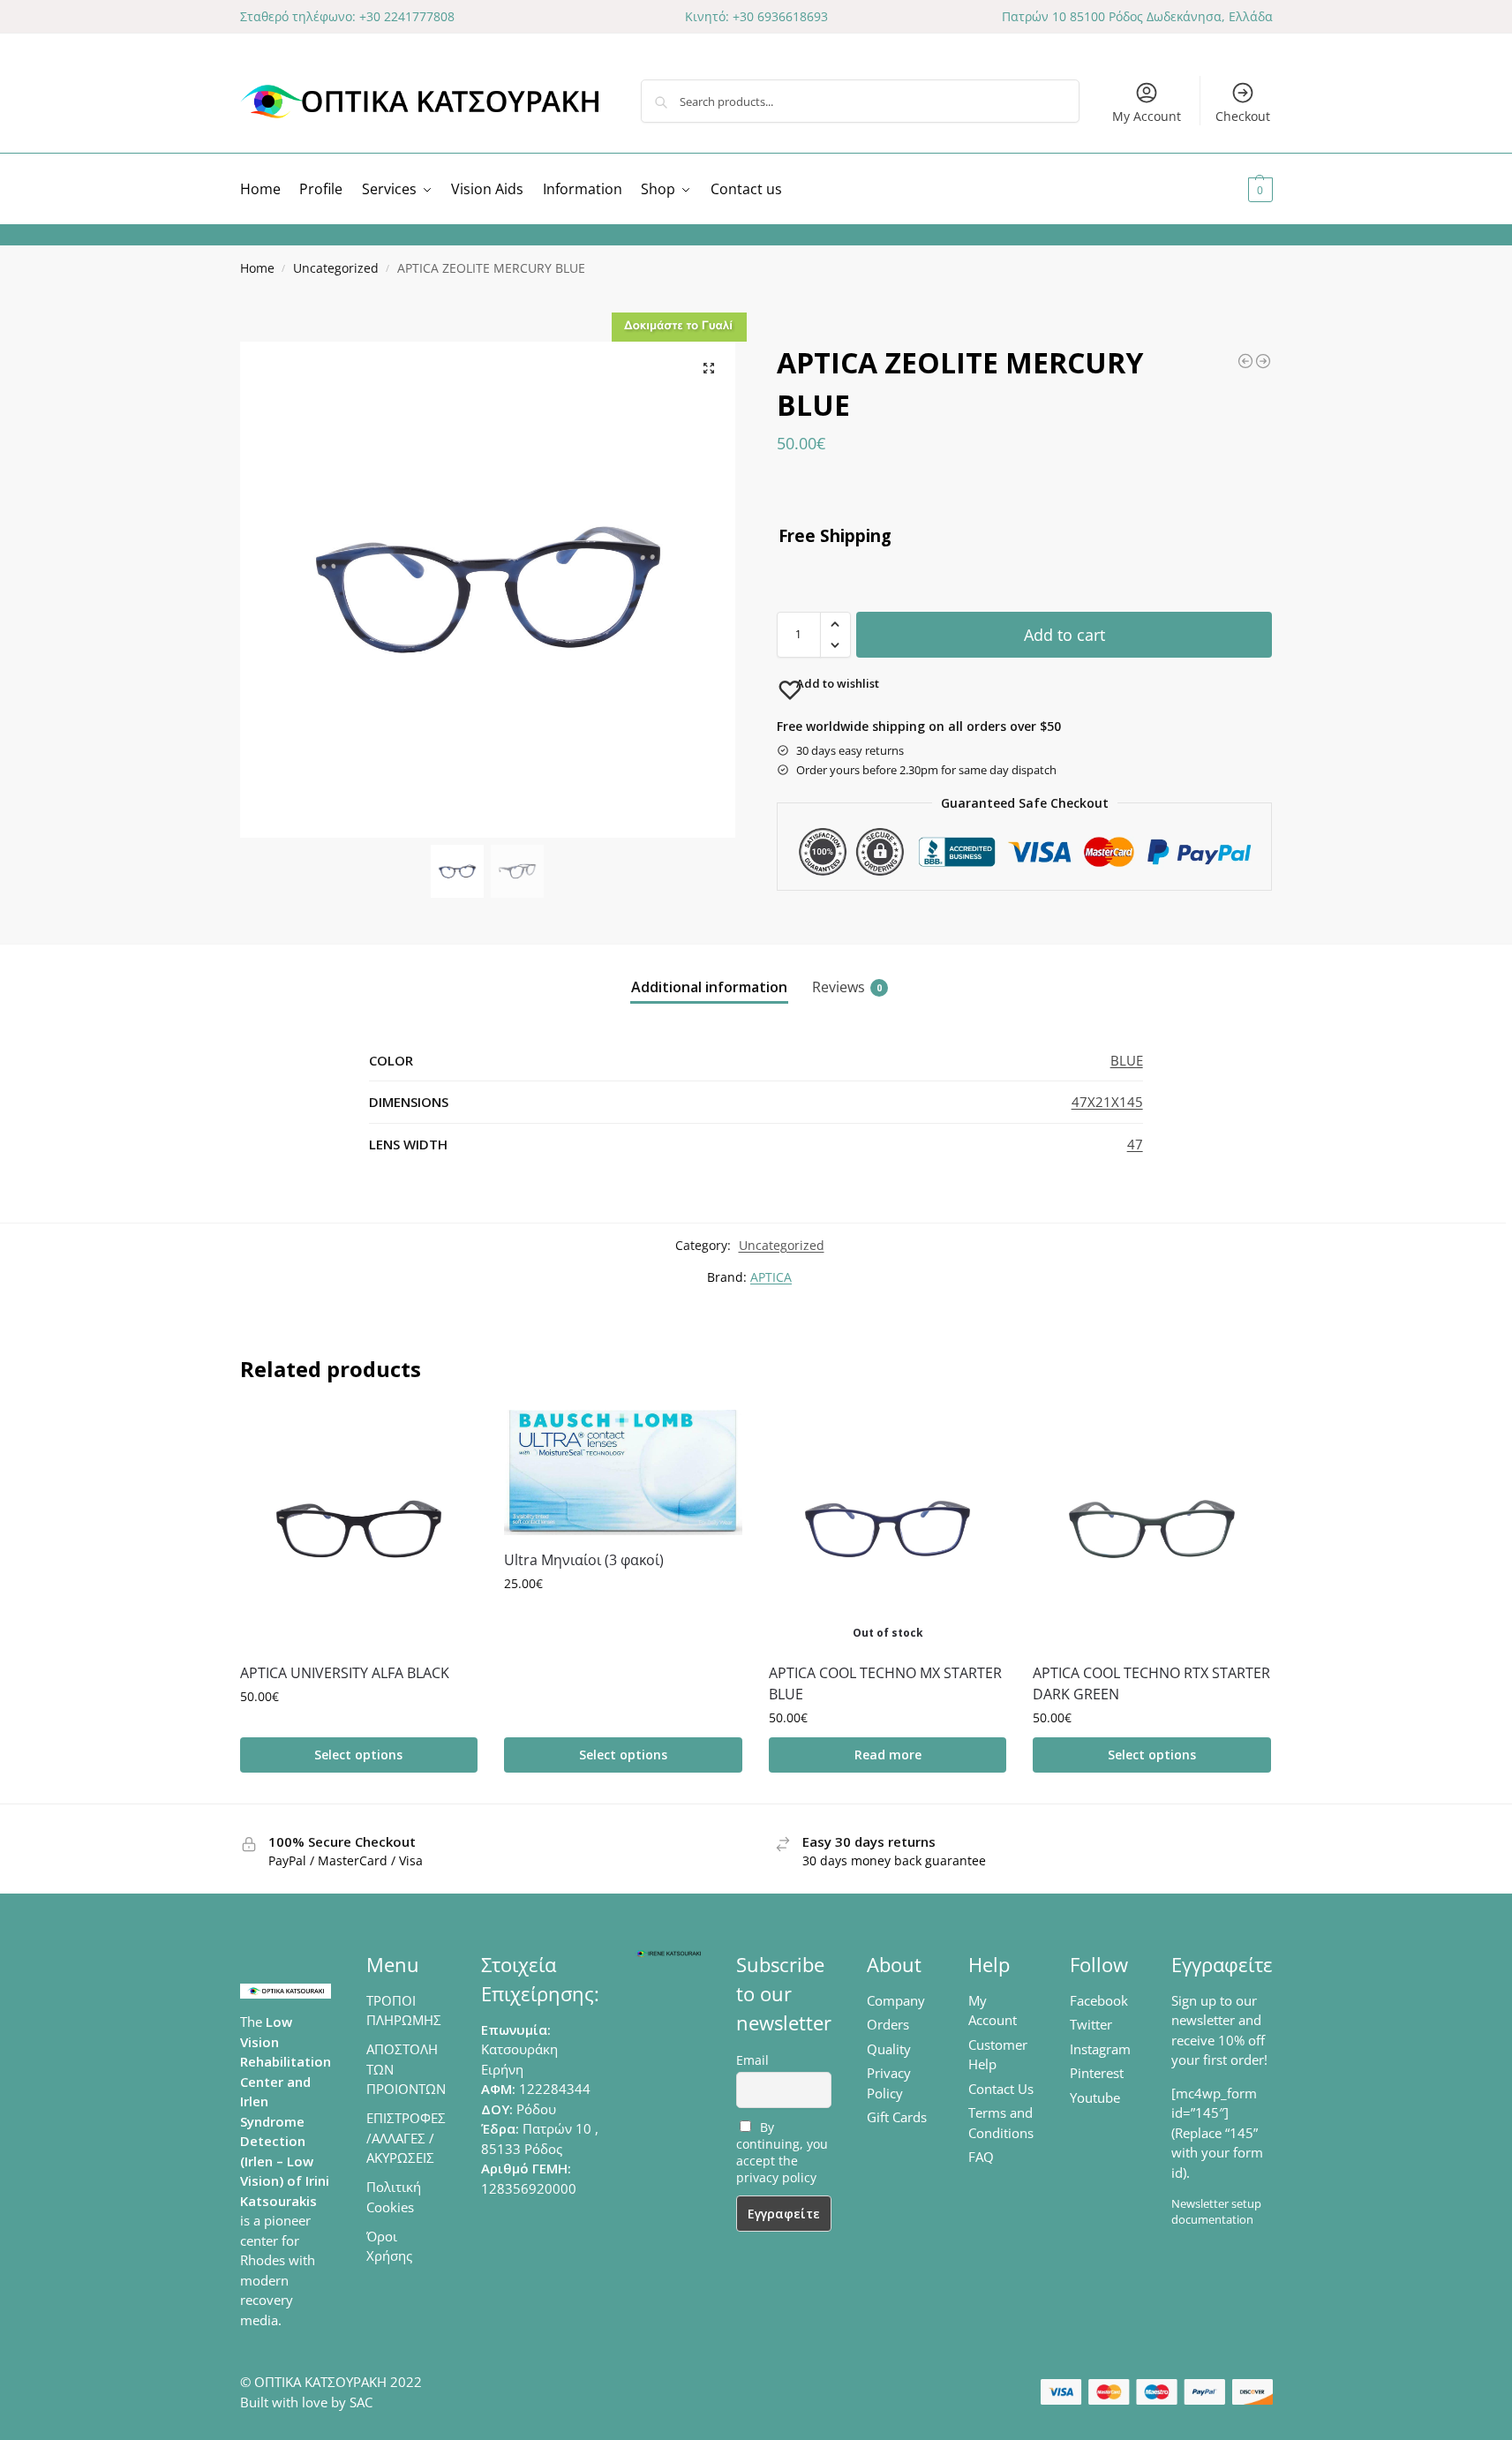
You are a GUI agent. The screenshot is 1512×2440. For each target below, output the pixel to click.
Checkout (1243, 116)
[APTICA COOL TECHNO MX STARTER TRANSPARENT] (1263, 361)
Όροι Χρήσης (389, 2246)
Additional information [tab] (709, 987)
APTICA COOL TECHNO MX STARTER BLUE (885, 1683)
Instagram (1100, 2049)
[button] (1239, 189)
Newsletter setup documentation (1216, 2211)
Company (896, 2000)
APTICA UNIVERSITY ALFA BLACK (345, 1673)
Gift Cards (897, 2117)
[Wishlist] (451, 1436)
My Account (1147, 116)
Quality (889, 2049)
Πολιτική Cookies (394, 2197)
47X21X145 (1107, 1102)
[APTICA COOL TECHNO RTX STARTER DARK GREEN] (1152, 1529)
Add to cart (1064, 635)
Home (257, 268)
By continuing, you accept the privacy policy (782, 2152)
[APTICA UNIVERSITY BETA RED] (1245, 361)
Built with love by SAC (306, 2402)
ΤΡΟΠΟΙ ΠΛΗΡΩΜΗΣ (404, 2011)
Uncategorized (336, 268)
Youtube (1095, 2097)
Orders (888, 2024)
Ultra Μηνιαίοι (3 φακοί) (584, 1560)
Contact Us (1001, 2089)
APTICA (771, 1277)
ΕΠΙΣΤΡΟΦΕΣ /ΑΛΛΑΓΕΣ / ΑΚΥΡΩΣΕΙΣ (406, 2138)
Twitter (1091, 2024)
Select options (358, 1755)
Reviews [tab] (847, 987)
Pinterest (1097, 2073)
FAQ (981, 2157)
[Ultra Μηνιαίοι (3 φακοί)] (623, 1472)
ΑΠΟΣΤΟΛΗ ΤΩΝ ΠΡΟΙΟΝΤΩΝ (406, 2069)
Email (752, 2060)
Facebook (1099, 2000)
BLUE (1127, 1060)
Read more (888, 1755)
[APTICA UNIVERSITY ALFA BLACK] (359, 1529)
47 (1135, 1144)
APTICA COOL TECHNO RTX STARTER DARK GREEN (1151, 1683)
